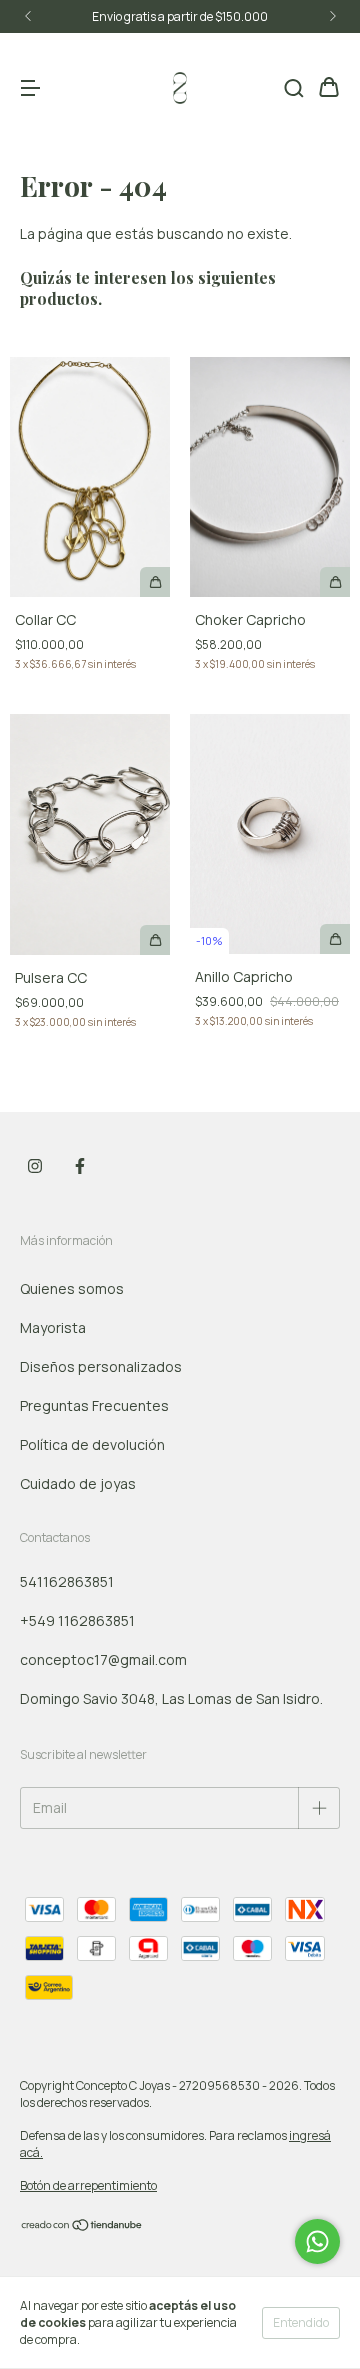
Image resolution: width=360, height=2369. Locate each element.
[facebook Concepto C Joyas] (80, 1167)
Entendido (301, 2322)
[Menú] (30, 88)
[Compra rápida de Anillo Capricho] (335, 939)
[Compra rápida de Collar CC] (155, 582)
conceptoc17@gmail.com (103, 1659)
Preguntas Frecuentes (94, 1405)
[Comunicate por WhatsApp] (317, 2241)
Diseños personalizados (101, 1366)
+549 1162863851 (77, 1620)
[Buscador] (294, 88)
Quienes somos (72, 1288)
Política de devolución (92, 1444)
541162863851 (67, 1581)
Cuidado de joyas (78, 1483)
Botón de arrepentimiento (88, 2185)
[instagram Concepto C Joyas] (35, 1167)
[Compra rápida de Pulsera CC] (155, 940)
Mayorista (53, 1327)
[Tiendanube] (82, 2227)
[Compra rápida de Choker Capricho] (335, 582)
